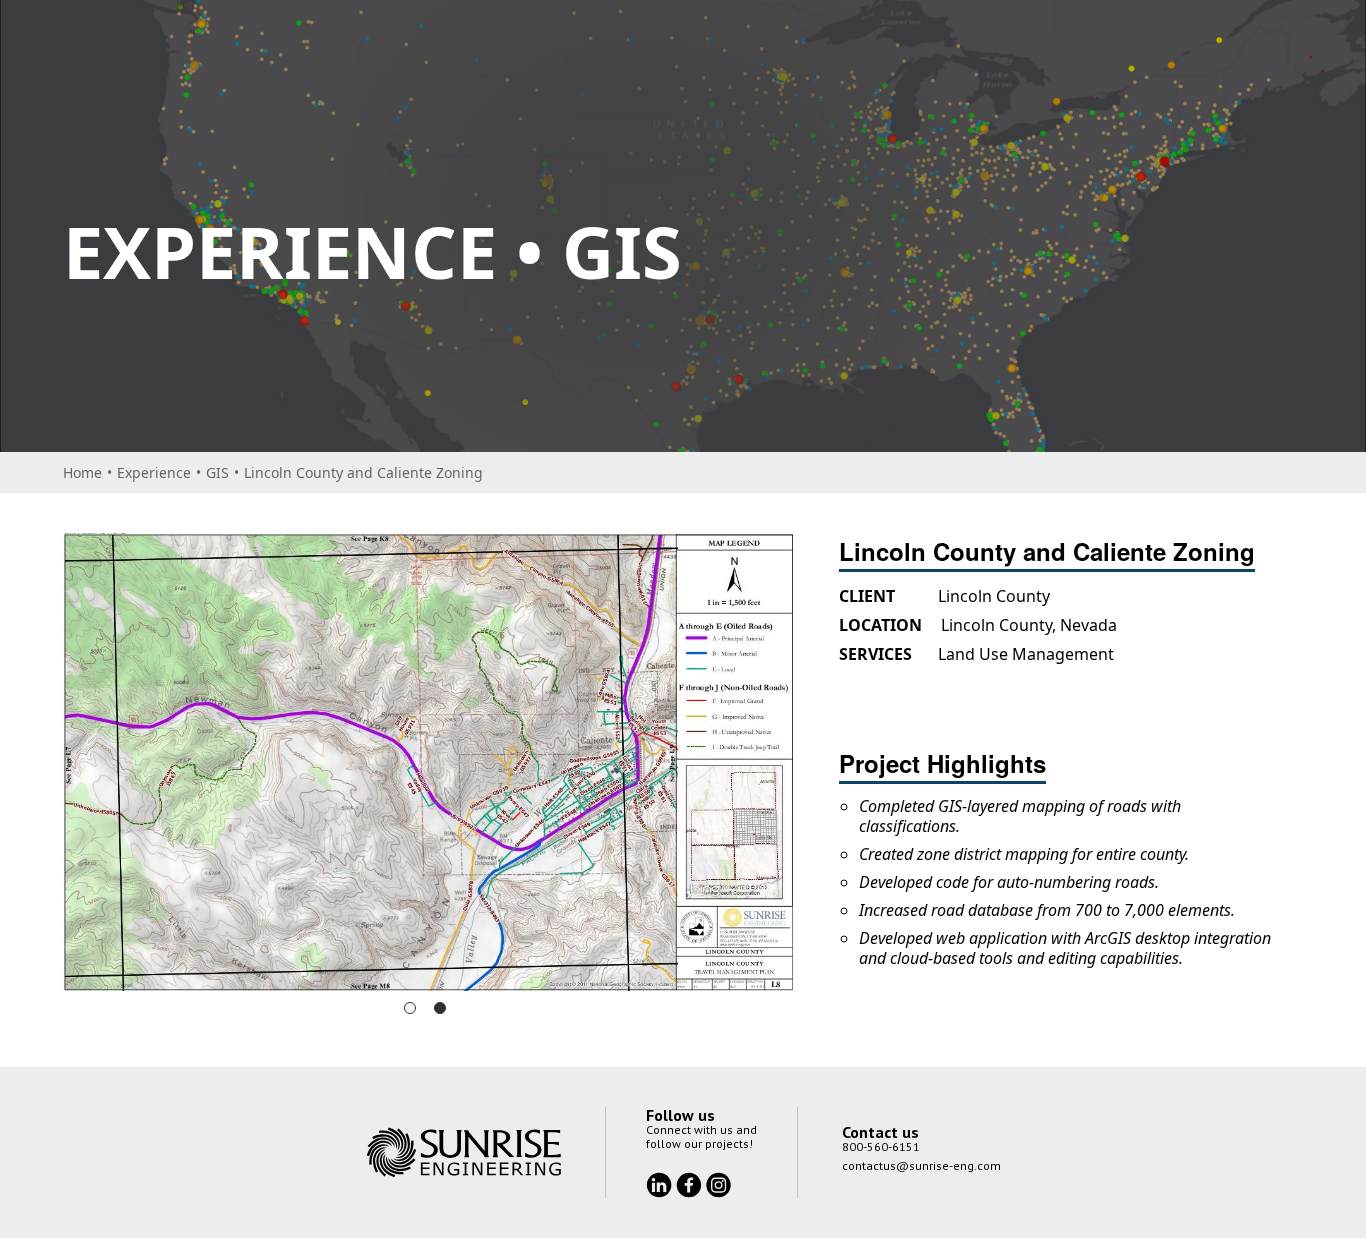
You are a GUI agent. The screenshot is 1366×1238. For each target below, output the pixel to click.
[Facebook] (691, 1140)
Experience (154, 472)
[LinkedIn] (661, 1140)
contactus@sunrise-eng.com (921, 1122)
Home (82, 472)
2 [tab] (440, 965)
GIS (217, 472)
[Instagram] (718, 1140)
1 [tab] (410, 965)
